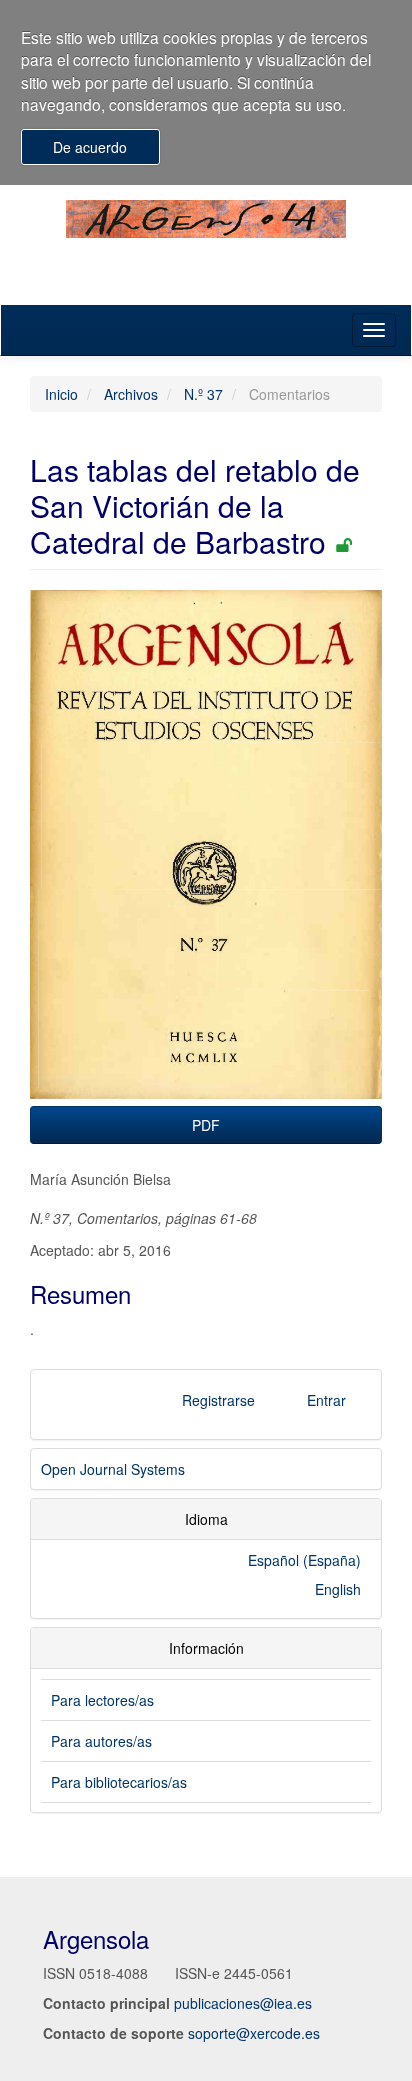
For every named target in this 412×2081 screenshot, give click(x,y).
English (338, 1589)
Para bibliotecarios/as (119, 1782)
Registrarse (218, 1400)
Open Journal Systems (113, 1469)
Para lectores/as (102, 1700)
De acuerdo (90, 147)
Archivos (131, 394)
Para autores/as (101, 1741)
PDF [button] (206, 1125)
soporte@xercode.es (254, 2033)
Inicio (61, 394)
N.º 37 (203, 394)
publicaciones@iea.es (243, 2003)
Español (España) (304, 1560)
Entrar (326, 1400)
